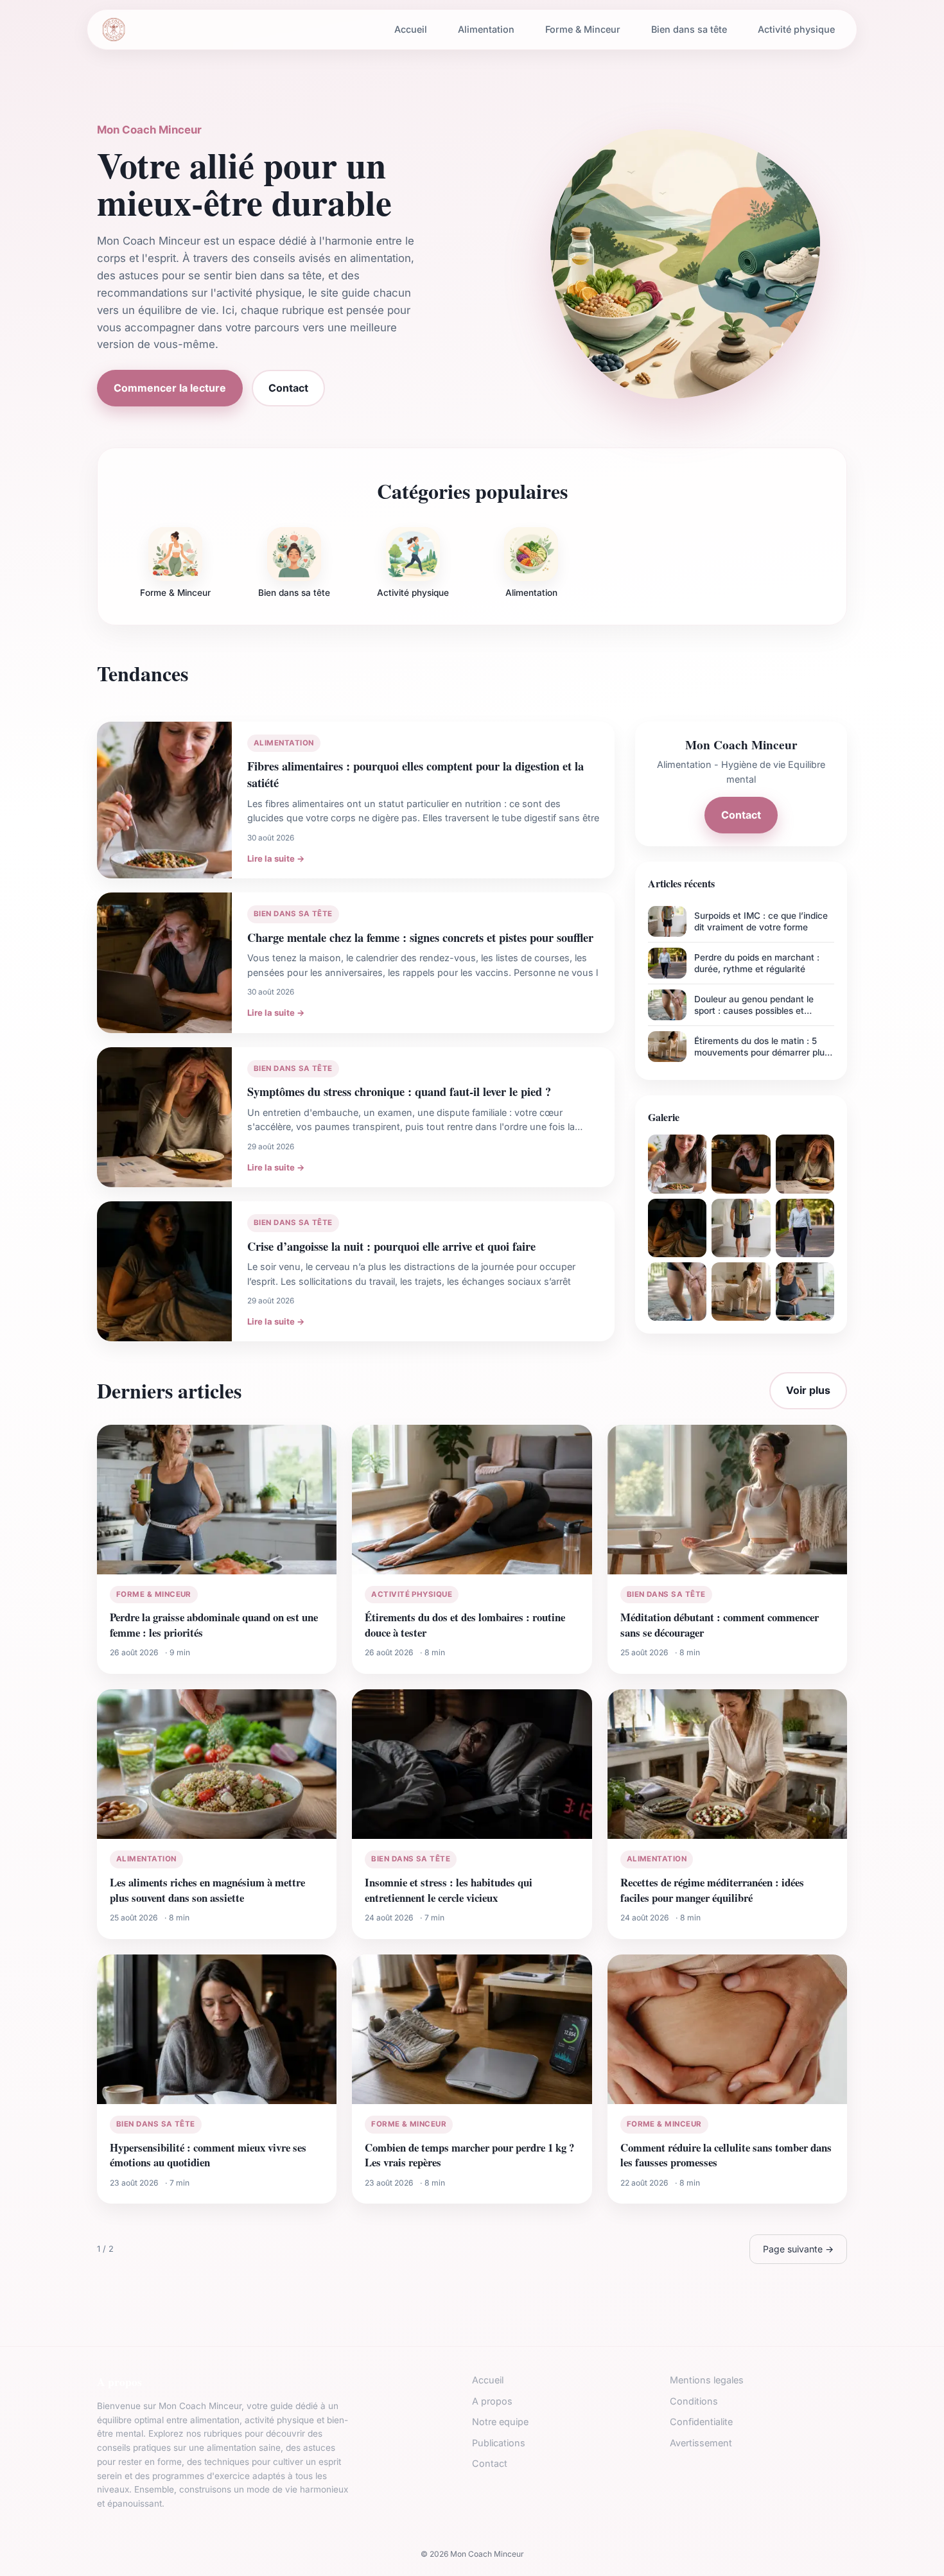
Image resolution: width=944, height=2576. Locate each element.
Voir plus (808, 1390)
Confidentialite (701, 2422)
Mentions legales (707, 2380)
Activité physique (796, 29)
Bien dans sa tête (689, 29)
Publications (499, 2443)
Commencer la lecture (170, 388)
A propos (492, 2401)
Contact (288, 388)
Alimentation (486, 29)
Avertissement (701, 2443)
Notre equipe (500, 2422)
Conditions (694, 2401)
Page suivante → (798, 2249)
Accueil (411, 29)
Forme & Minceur (583, 29)
